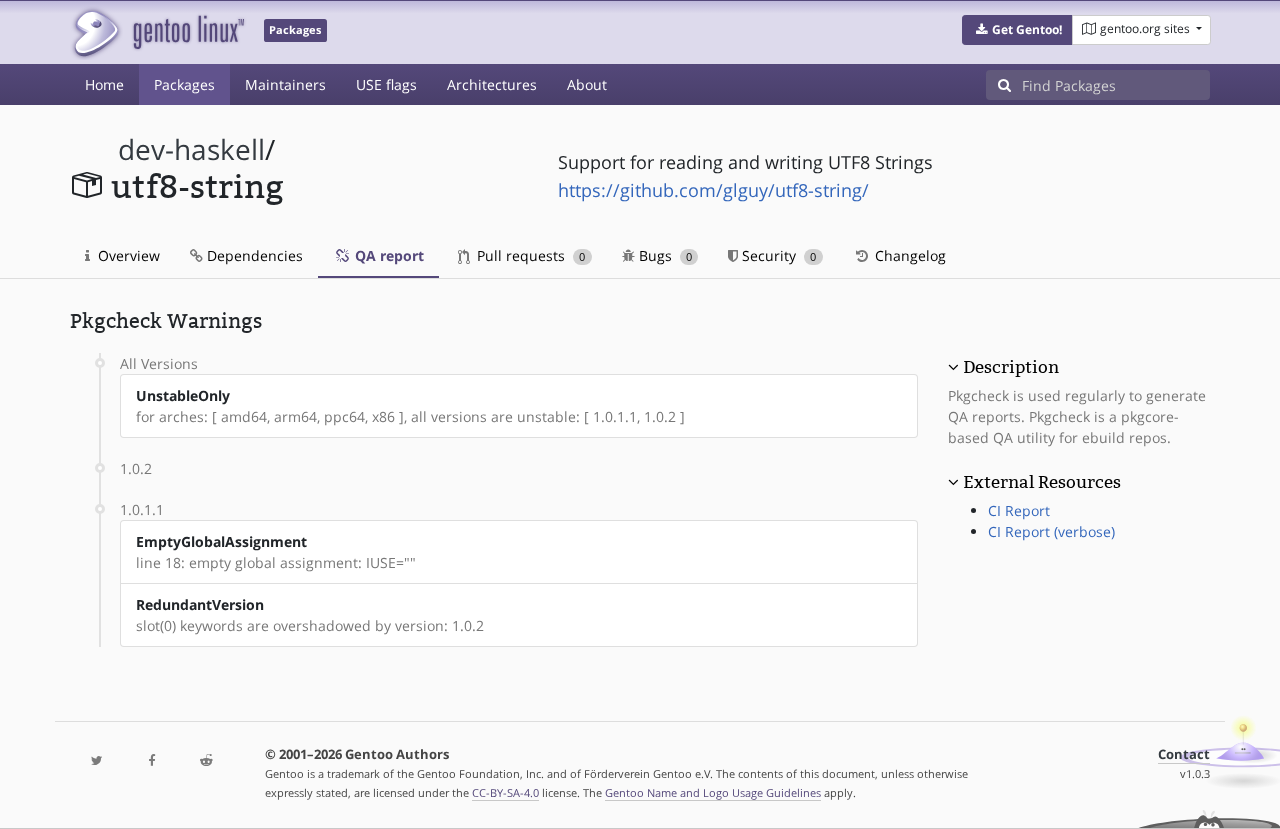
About (587, 84)
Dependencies (253, 255)
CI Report (1019, 510)
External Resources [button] (1042, 482)
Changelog (908, 255)
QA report (387, 255)
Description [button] (1011, 367)
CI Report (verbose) (1051, 531)
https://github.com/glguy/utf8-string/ (713, 190)
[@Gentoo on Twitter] (97, 761)
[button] (1017, 30)
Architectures (492, 84)
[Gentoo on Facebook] (151, 761)
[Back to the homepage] (157, 32)
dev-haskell (191, 149)
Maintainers (285, 84)
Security (777, 255)
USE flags (386, 84)
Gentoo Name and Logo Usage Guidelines (713, 792)
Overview (127, 255)
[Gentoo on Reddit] (206, 761)
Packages (184, 84)
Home (104, 84)
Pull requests (529, 255)
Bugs (663, 255)
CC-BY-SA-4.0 (505, 792)
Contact (1184, 754)
